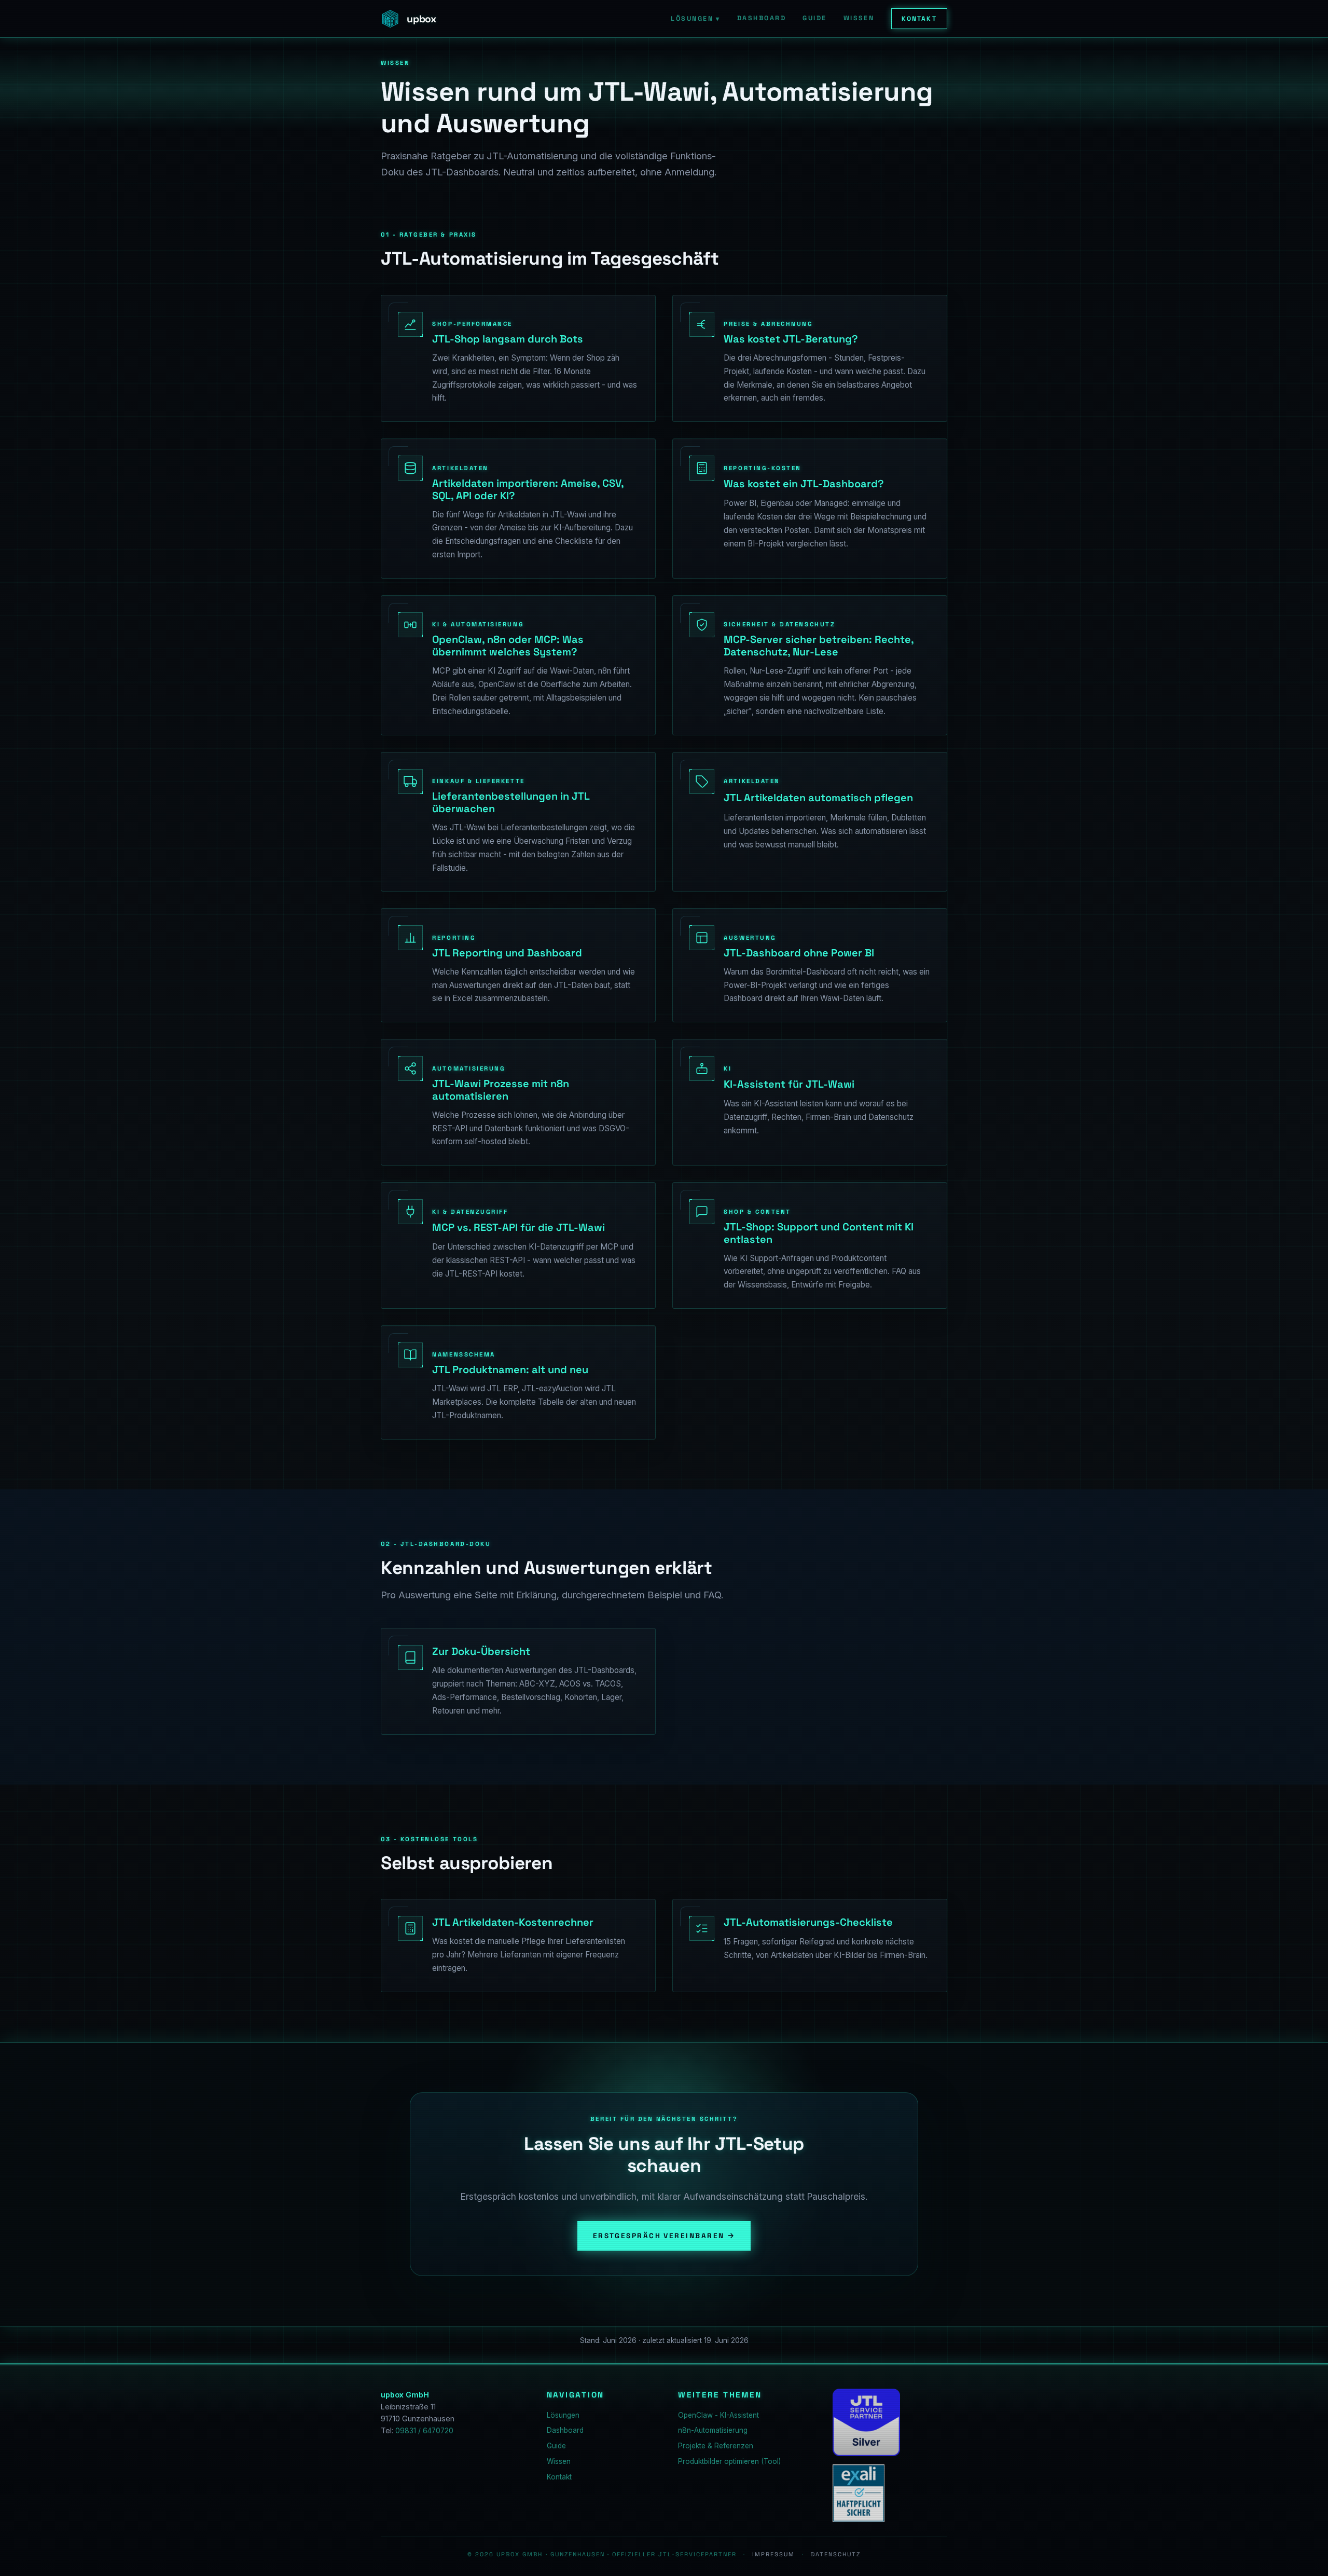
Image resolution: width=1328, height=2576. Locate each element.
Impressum (773, 2554)
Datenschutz (836, 2554)
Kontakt (919, 19)
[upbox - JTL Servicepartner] (866, 2422)
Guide (814, 18)
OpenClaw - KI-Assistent (718, 2415)
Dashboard (762, 18)
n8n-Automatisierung (713, 2430)
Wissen (859, 18)
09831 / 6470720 (424, 2431)
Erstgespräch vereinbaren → (664, 2236)
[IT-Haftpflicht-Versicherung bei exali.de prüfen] (859, 2493)
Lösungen (695, 19)
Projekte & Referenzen (716, 2446)
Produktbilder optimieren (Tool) (729, 2461)
